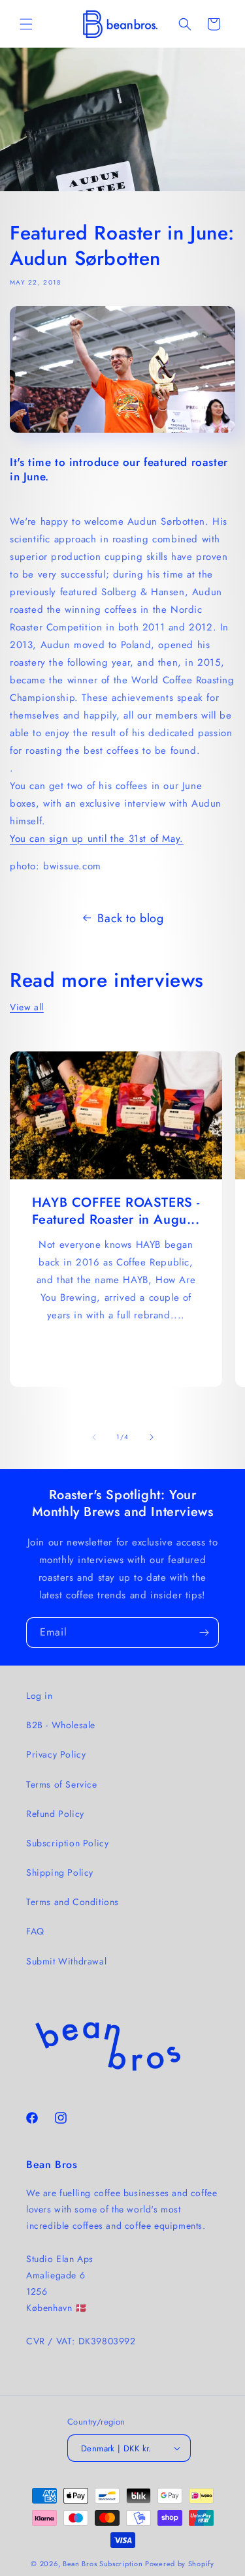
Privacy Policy (56, 1754)
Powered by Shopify (180, 2564)
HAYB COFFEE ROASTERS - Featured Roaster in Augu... (116, 1211)
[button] (26, 24)
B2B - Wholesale (61, 1725)
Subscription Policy (67, 1843)
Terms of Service (62, 1784)
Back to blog (130, 918)
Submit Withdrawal (66, 1961)
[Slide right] (152, 1437)
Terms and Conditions (73, 1902)
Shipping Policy (60, 1872)
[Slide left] (94, 1437)
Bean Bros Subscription (103, 2564)
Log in (40, 1696)
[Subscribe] (204, 1633)
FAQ (35, 1931)
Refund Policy (55, 1814)
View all (27, 1007)
